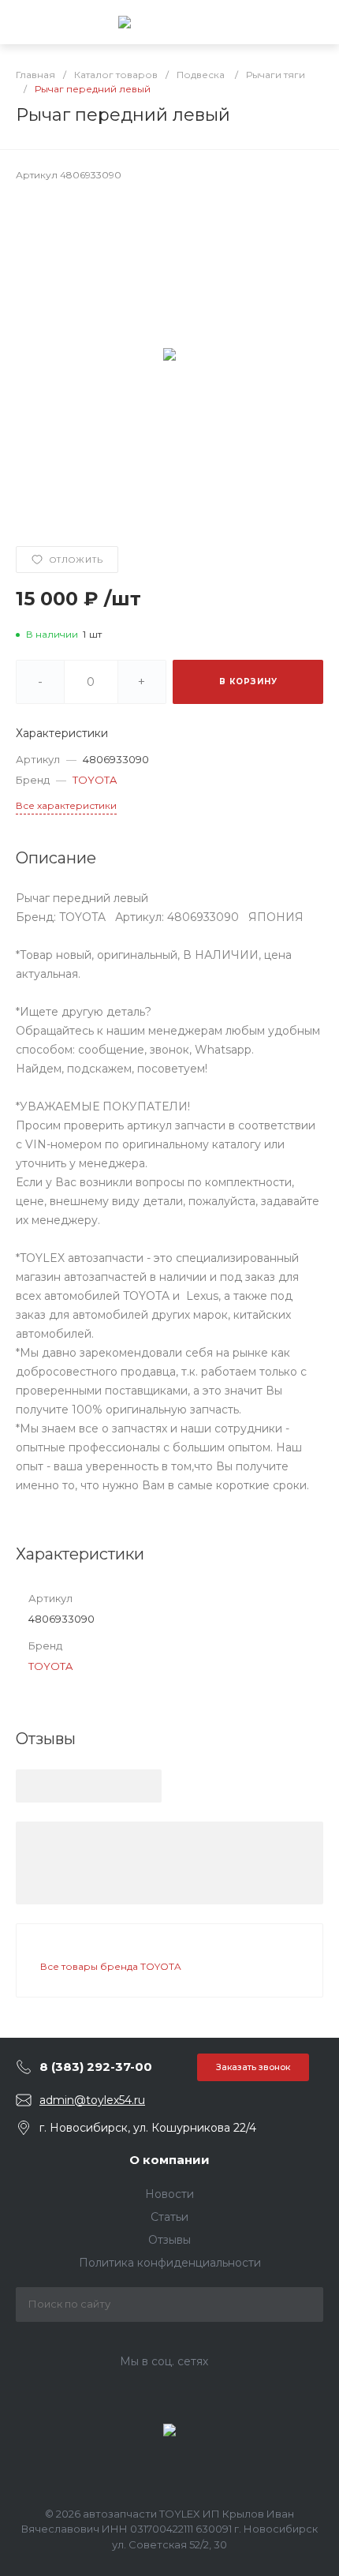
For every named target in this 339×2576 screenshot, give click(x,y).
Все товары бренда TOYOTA (111, 1966)
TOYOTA (95, 780)
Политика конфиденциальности (170, 2263)
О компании (169, 2160)
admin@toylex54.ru (92, 2100)
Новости (169, 2194)
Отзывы (169, 2240)
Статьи (169, 2217)
